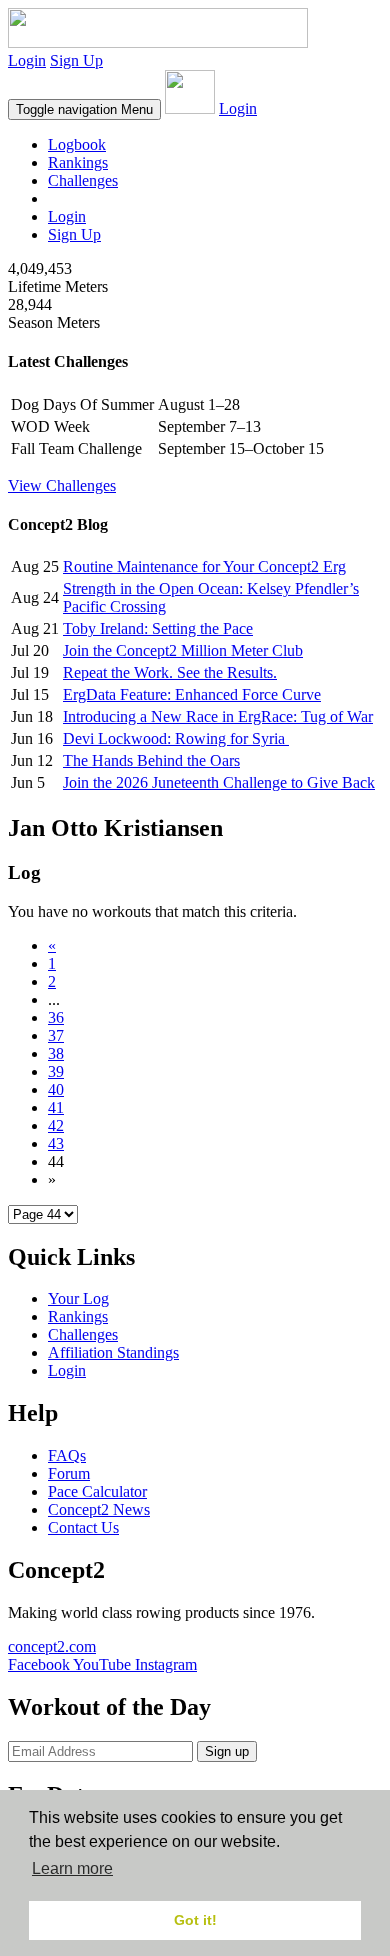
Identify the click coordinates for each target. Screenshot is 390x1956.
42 (56, 1125)
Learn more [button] (72, 1868)
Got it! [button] (195, 1920)
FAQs (67, 1455)
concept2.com (52, 1646)
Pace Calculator (97, 1491)
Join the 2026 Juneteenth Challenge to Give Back (219, 782)
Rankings (78, 162)
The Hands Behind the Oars (151, 760)
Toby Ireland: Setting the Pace (158, 628)
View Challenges (62, 485)
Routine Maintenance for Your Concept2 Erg (204, 566)
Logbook (77, 144)
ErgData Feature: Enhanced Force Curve (192, 694)
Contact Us (83, 1527)
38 (56, 1053)
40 (56, 1089)
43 (56, 1143)
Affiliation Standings (113, 1352)
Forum (69, 1473)
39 (56, 1071)
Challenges (83, 180)
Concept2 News (99, 1509)
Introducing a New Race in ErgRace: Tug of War (218, 716)
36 (56, 1017)
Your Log (78, 1298)
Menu (84, 109)
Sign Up (76, 60)
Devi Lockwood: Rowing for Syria (176, 738)
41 (56, 1107)
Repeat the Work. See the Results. (170, 672)
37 (56, 1035)
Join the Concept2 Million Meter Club (183, 650)
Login (27, 60)
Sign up (227, 1751)
